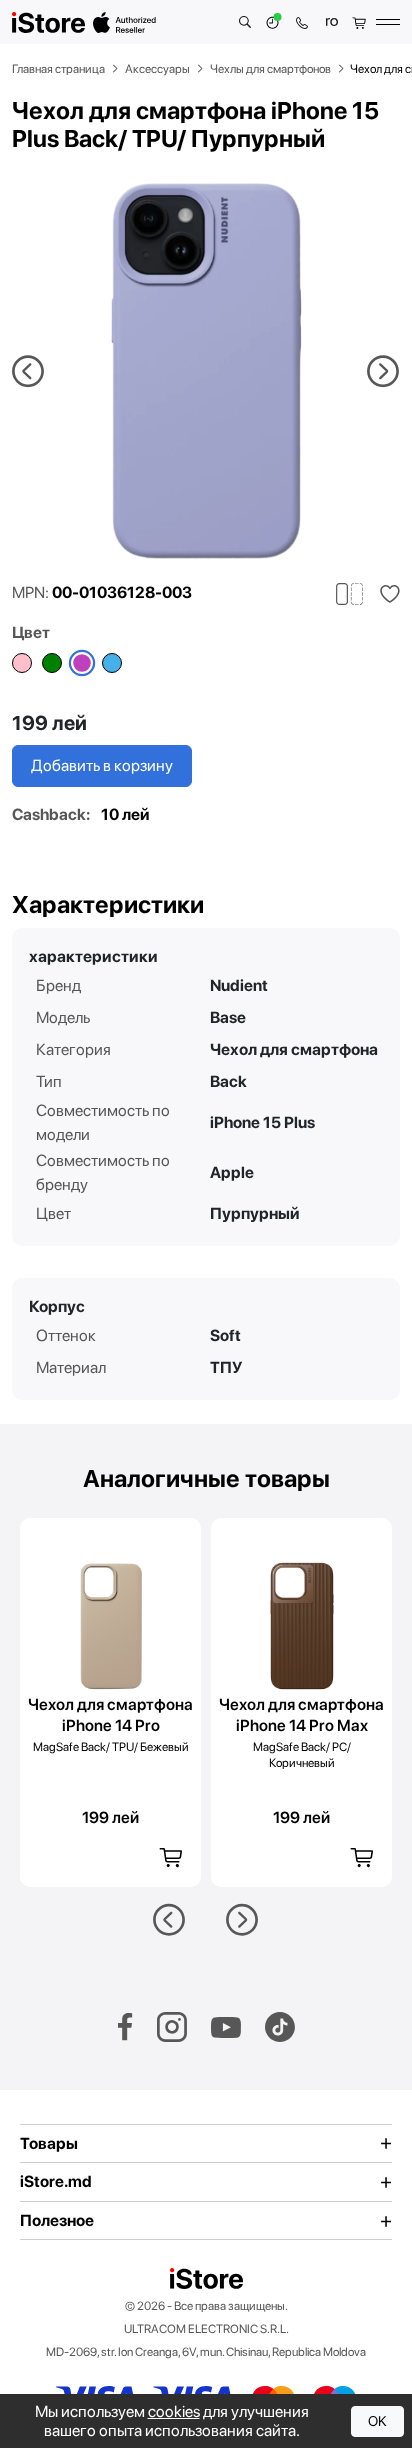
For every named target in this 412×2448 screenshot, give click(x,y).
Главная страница (58, 69)
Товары (49, 2144)
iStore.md (56, 2182)
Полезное (57, 2221)
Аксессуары (157, 69)
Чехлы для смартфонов (270, 69)
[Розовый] (22, 663)
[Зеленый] (52, 663)
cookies (174, 2411)
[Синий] (112, 663)
